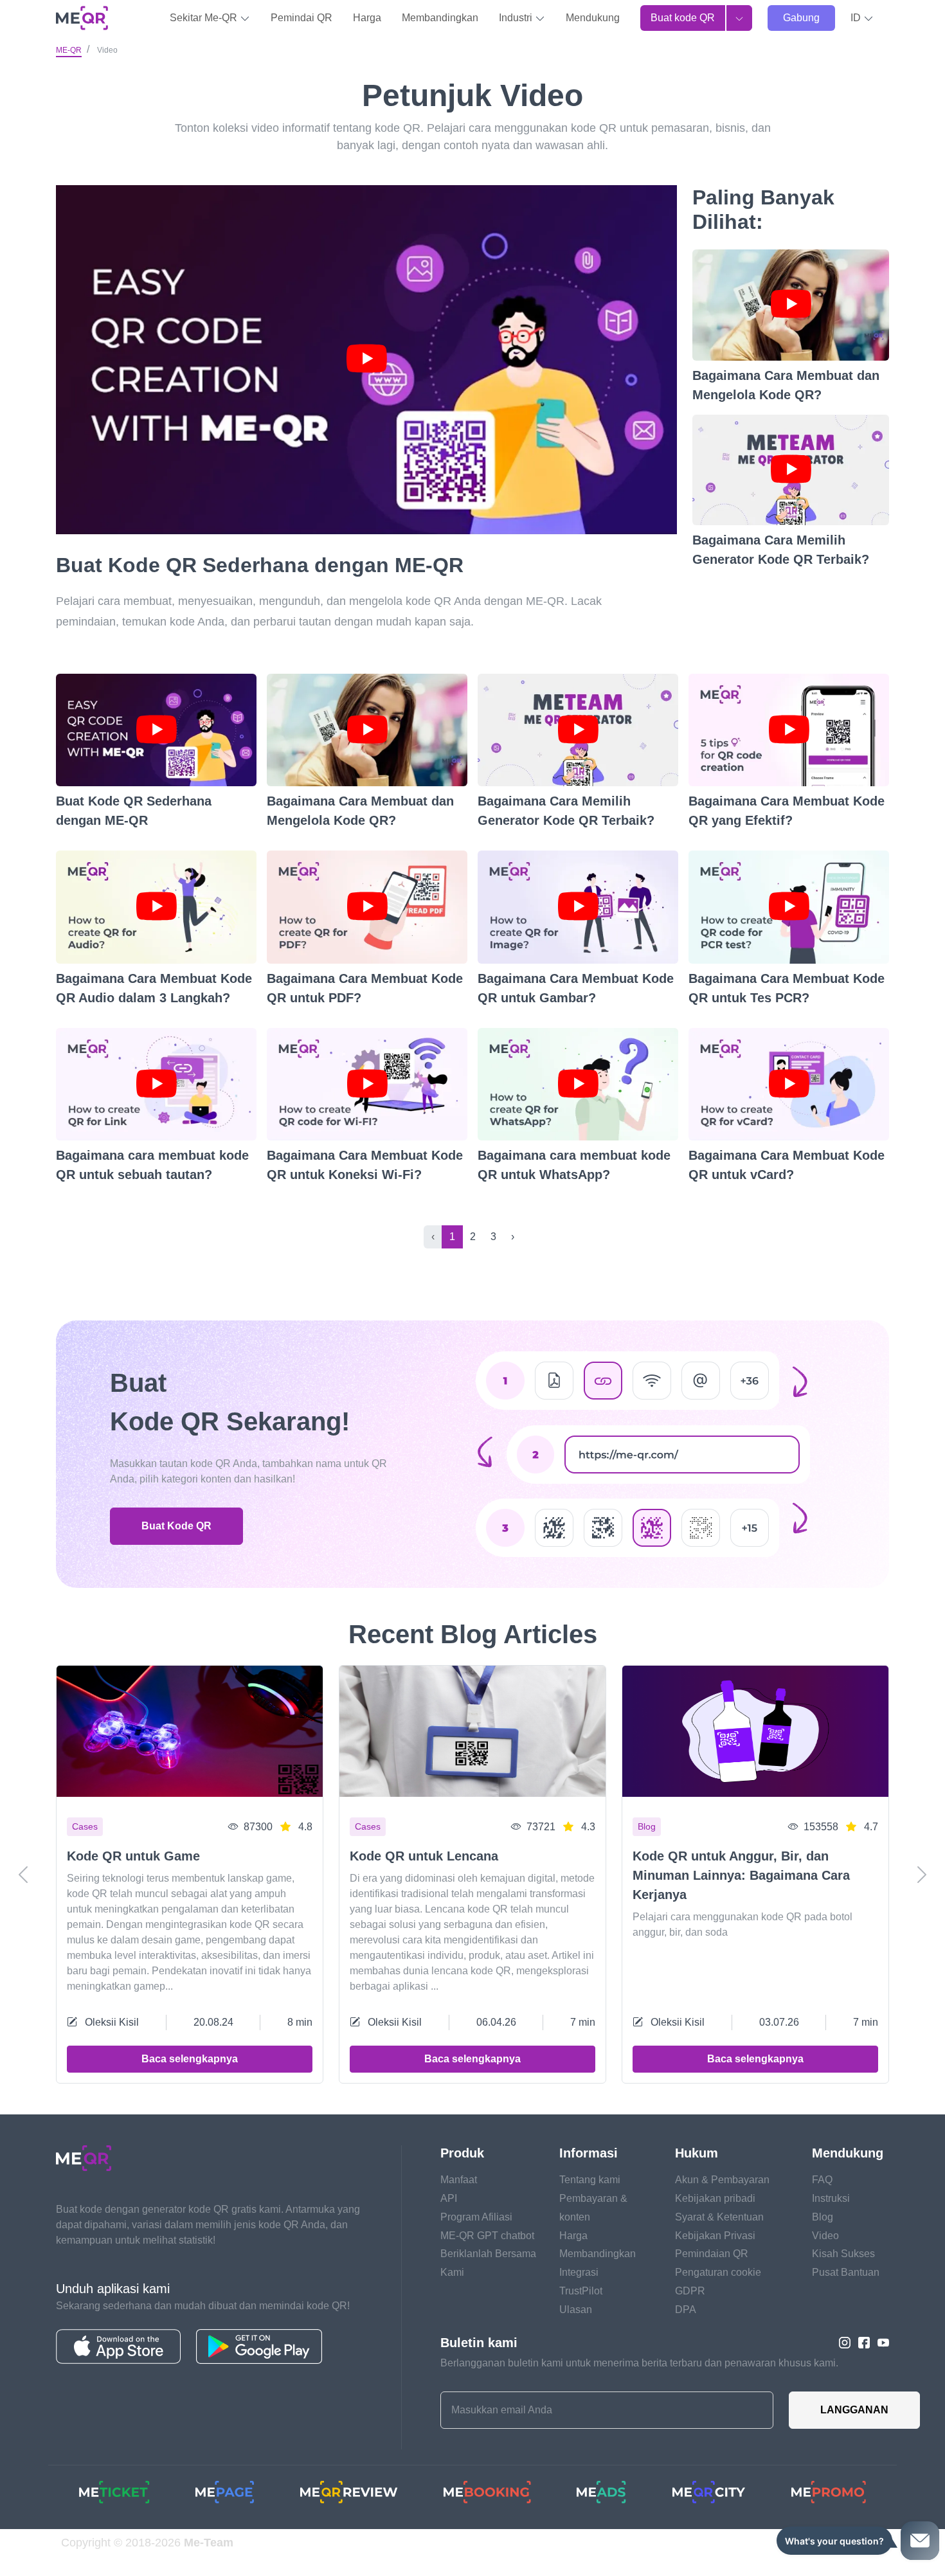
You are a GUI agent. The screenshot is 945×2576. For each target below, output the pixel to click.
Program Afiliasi (476, 2217)
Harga (367, 18)
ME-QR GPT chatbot (487, 2236)
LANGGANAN (854, 2410)
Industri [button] (517, 18)
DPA (686, 2310)
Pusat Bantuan (846, 2272)
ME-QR (69, 50)
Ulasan (576, 2310)
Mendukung (593, 18)
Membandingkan (440, 18)
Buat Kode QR (176, 1526)
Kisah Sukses (843, 2254)
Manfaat (459, 2180)
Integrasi (579, 2272)
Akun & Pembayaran (722, 2180)
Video (825, 2236)
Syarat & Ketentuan (719, 2217)
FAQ (822, 2180)
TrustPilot (581, 2291)
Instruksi (831, 2198)
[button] (862, 18)
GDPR (690, 2291)
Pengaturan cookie (718, 2272)
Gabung (801, 18)
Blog (823, 2217)
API (449, 2198)
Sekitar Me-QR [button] (205, 18)
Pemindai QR (301, 18)
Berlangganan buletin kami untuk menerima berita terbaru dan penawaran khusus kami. (639, 2363)
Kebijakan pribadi (715, 2198)
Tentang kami (590, 2180)
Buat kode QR (683, 18)
